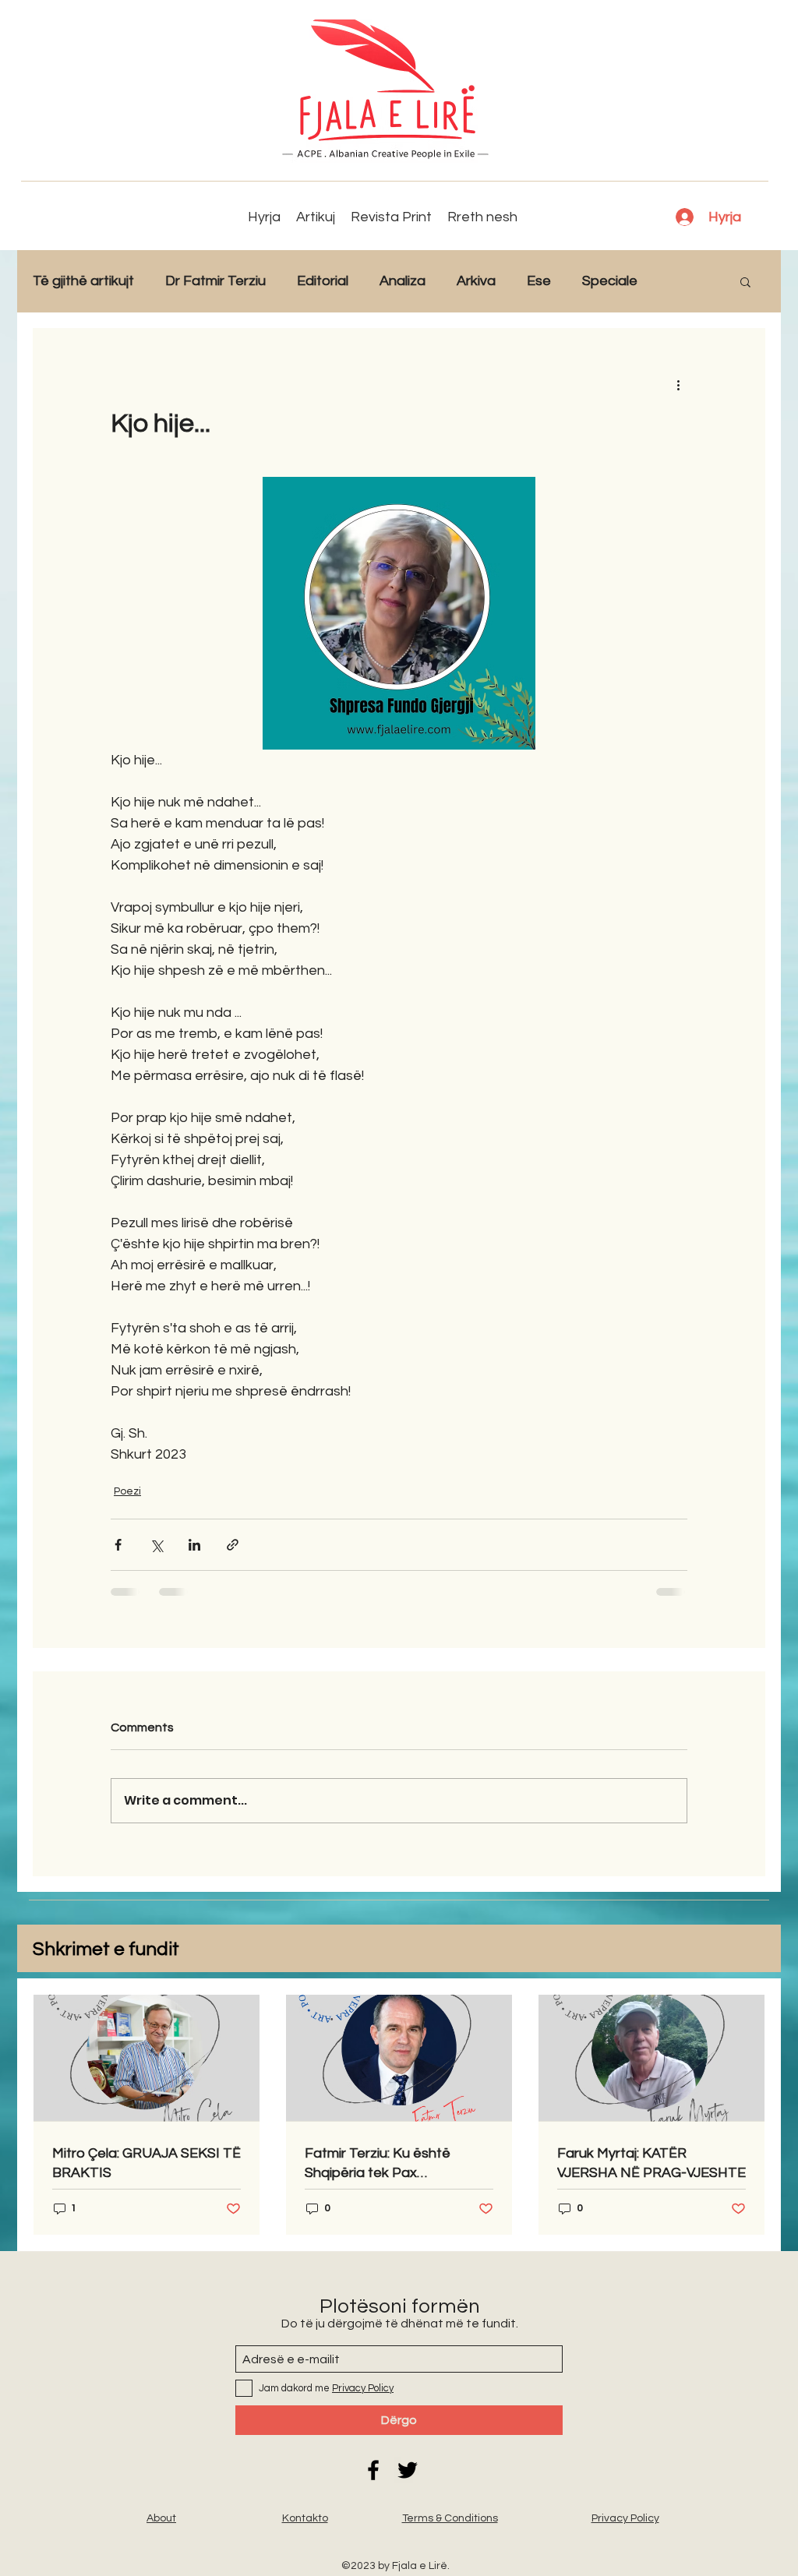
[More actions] (678, 384)
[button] (745, 281)
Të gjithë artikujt (83, 281)
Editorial (323, 281)
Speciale (610, 281)
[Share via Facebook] (118, 1545)
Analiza (403, 281)
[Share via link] (233, 1545)
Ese (539, 281)
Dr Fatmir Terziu (215, 281)
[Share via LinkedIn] (194, 1545)
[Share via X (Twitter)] (156, 1545)
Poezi (127, 1491)
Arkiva (476, 281)
